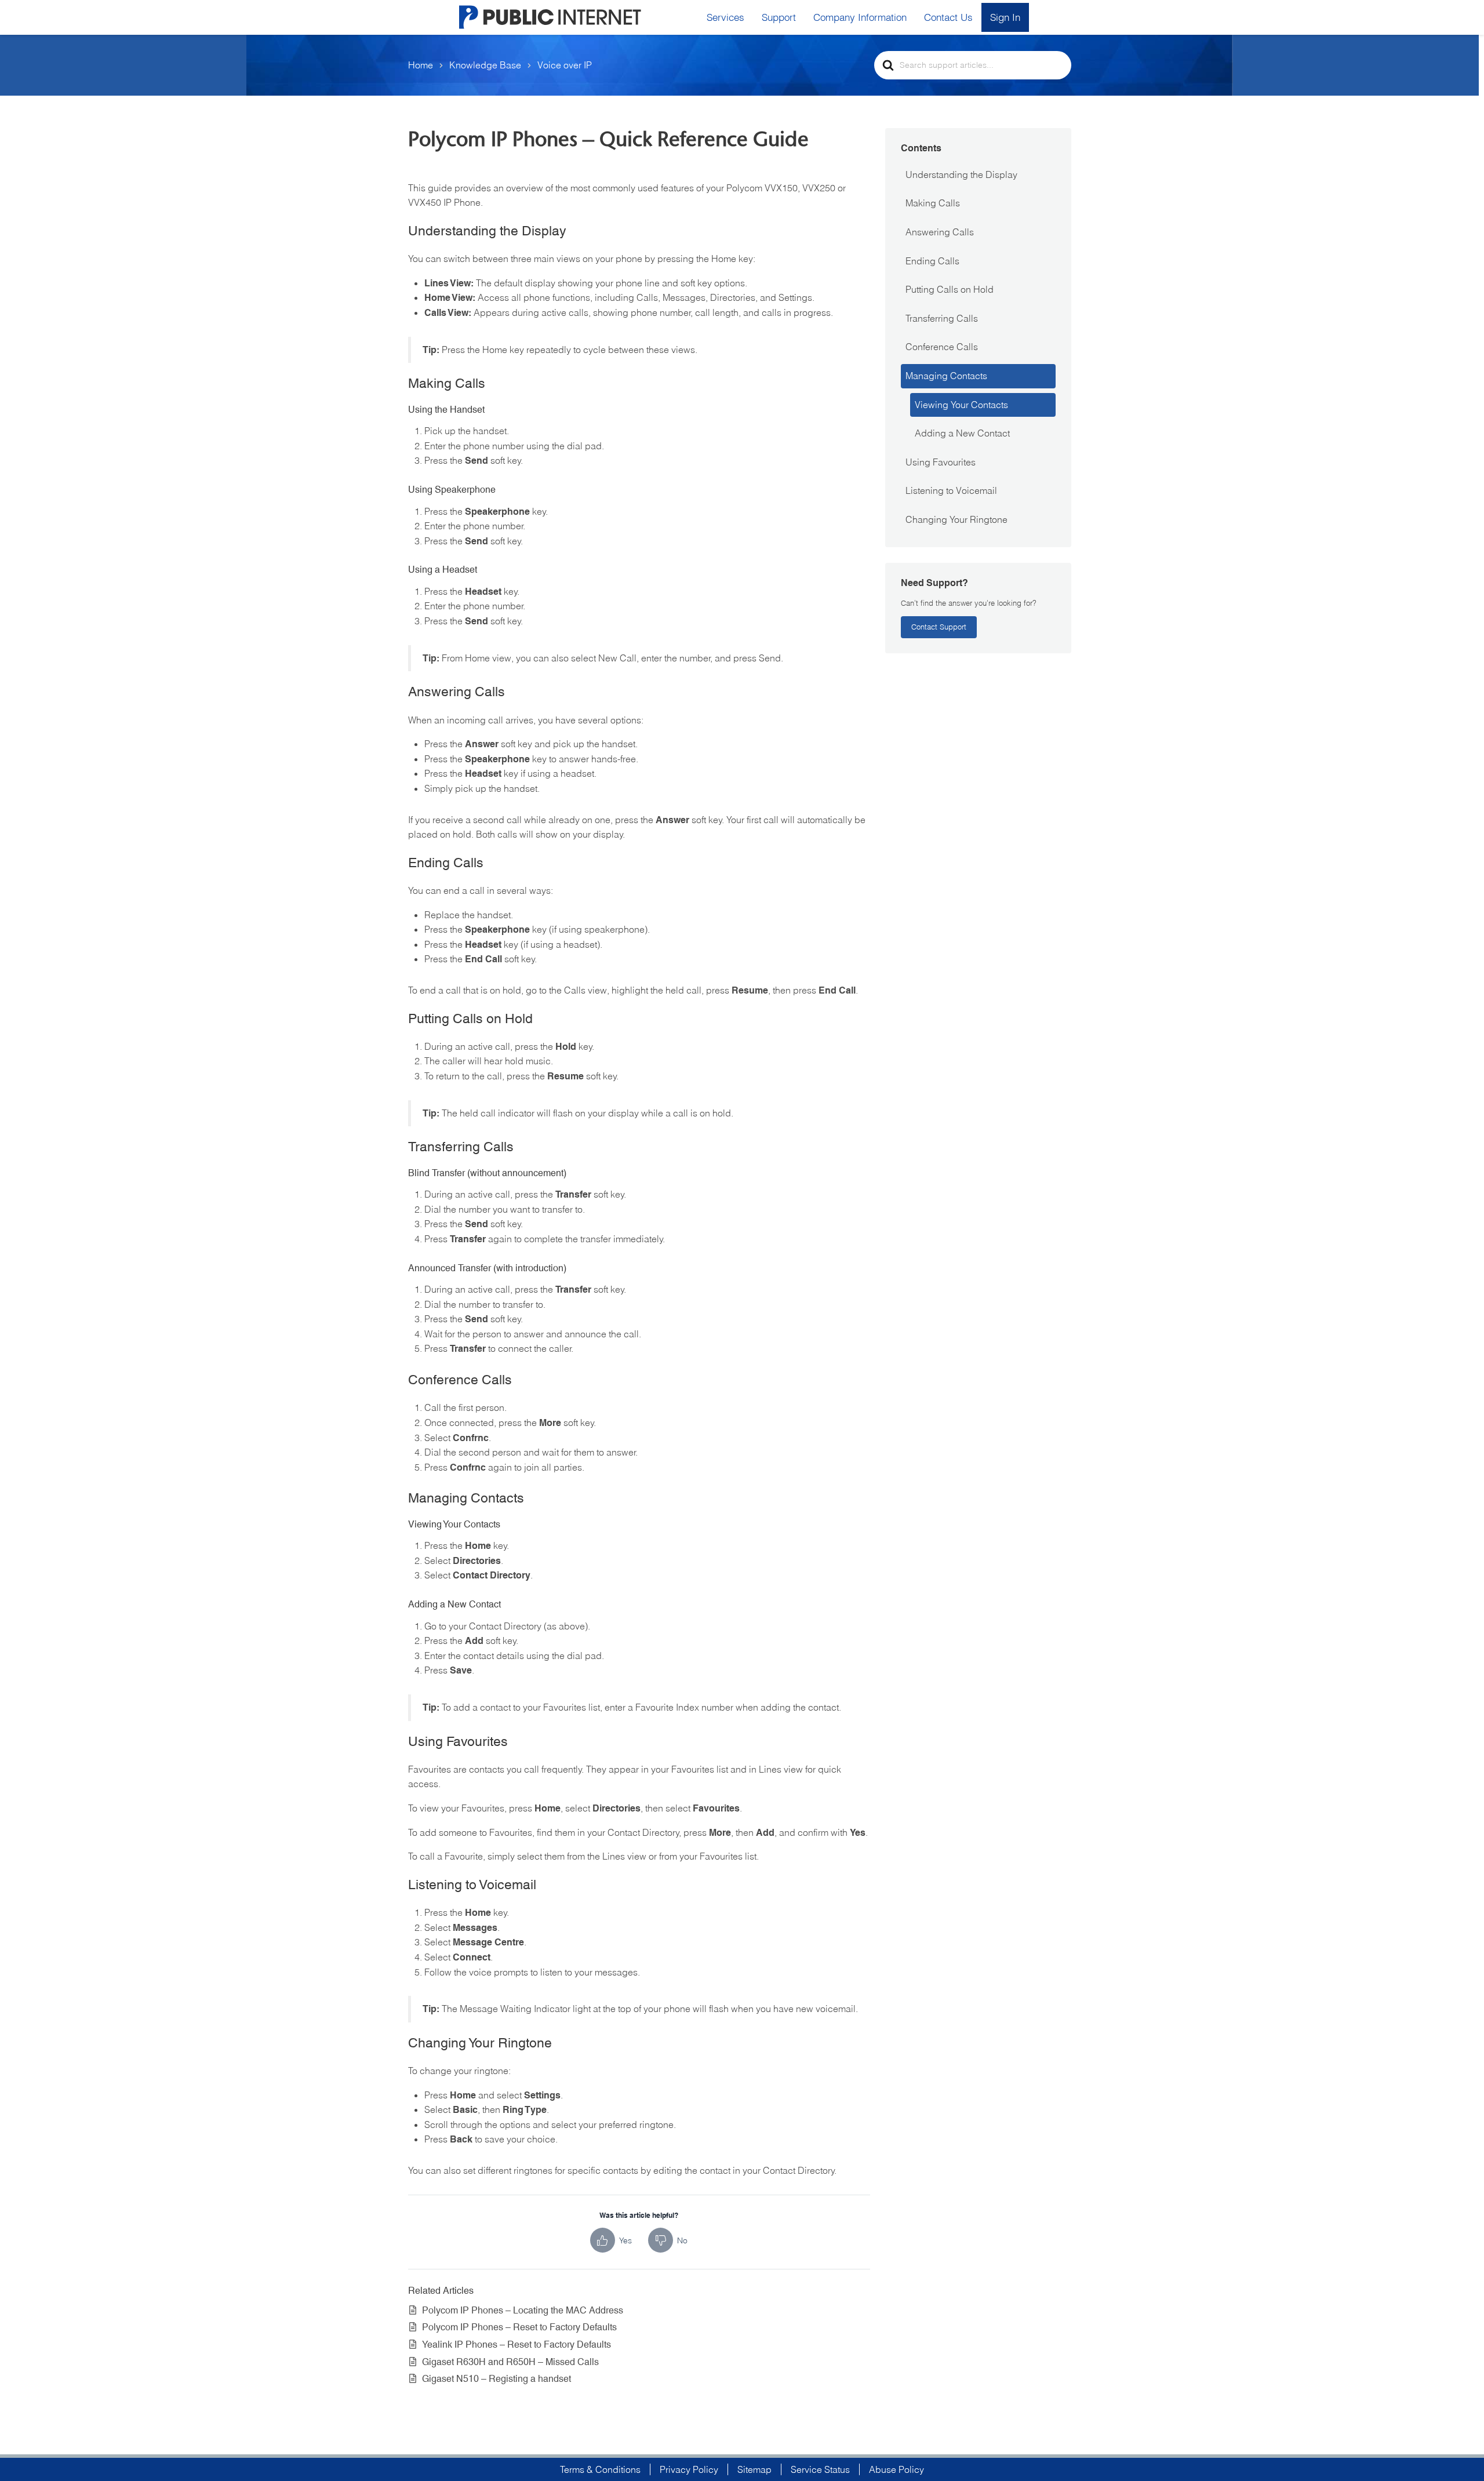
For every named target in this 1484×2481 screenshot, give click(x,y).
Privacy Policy (689, 2469)
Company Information (860, 17)
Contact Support (939, 627)
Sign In (1005, 17)
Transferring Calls (942, 318)
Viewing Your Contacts (961, 405)
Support (779, 17)
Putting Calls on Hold (950, 289)
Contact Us (948, 17)
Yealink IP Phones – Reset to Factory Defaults (517, 2344)
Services (725, 17)
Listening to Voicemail (951, 490)
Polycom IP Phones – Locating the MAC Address (523, 2310)
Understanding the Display (961, 174)
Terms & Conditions (600, 2469)
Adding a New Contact (962, 433)
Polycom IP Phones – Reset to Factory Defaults (519, 2327)
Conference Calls (942, 347)
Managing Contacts (946, 376)
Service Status (820, 2469)
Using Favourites (941, 462)
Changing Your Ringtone (956, 519)
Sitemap (754, 2469)
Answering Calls (940, 232)
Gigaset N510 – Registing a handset (497, 2379)
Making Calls (933, 203)
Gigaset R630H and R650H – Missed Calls (510, 2362)
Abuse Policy (896, 2469)
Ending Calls (932, 261)
